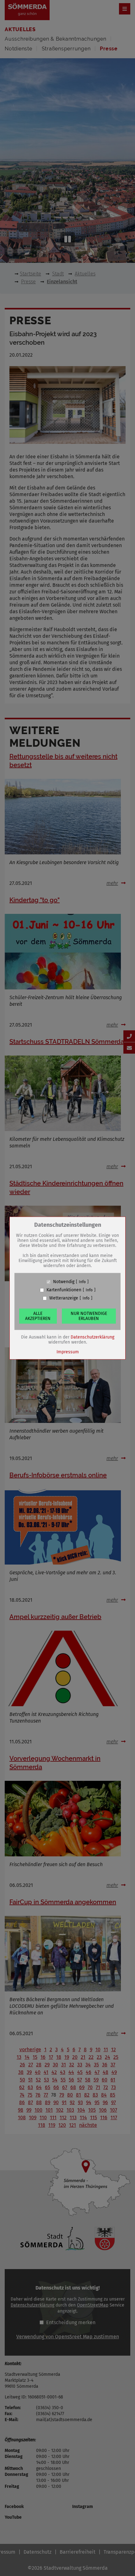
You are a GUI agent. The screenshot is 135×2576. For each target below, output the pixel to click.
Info (82, 1282)
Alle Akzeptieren (38, 1316)
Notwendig (64, 1282)
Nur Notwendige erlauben (89, 1316)
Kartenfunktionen (64, 1290)
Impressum (68, 1352)
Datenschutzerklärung (92, 1337)
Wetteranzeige (64, 1298)
